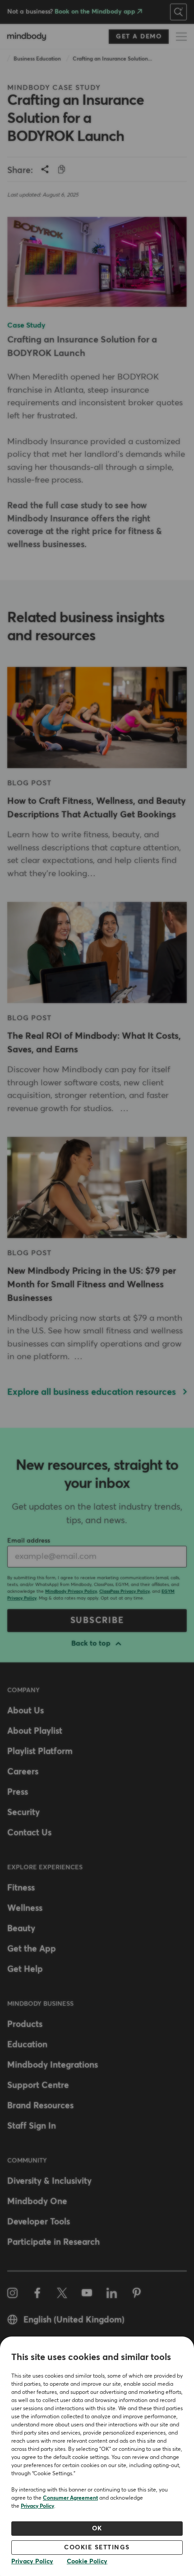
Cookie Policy (87, 2562)
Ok (97, 2529)
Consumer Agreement (70, 2498)
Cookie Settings (97, 2548)
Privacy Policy (37, 2506)
